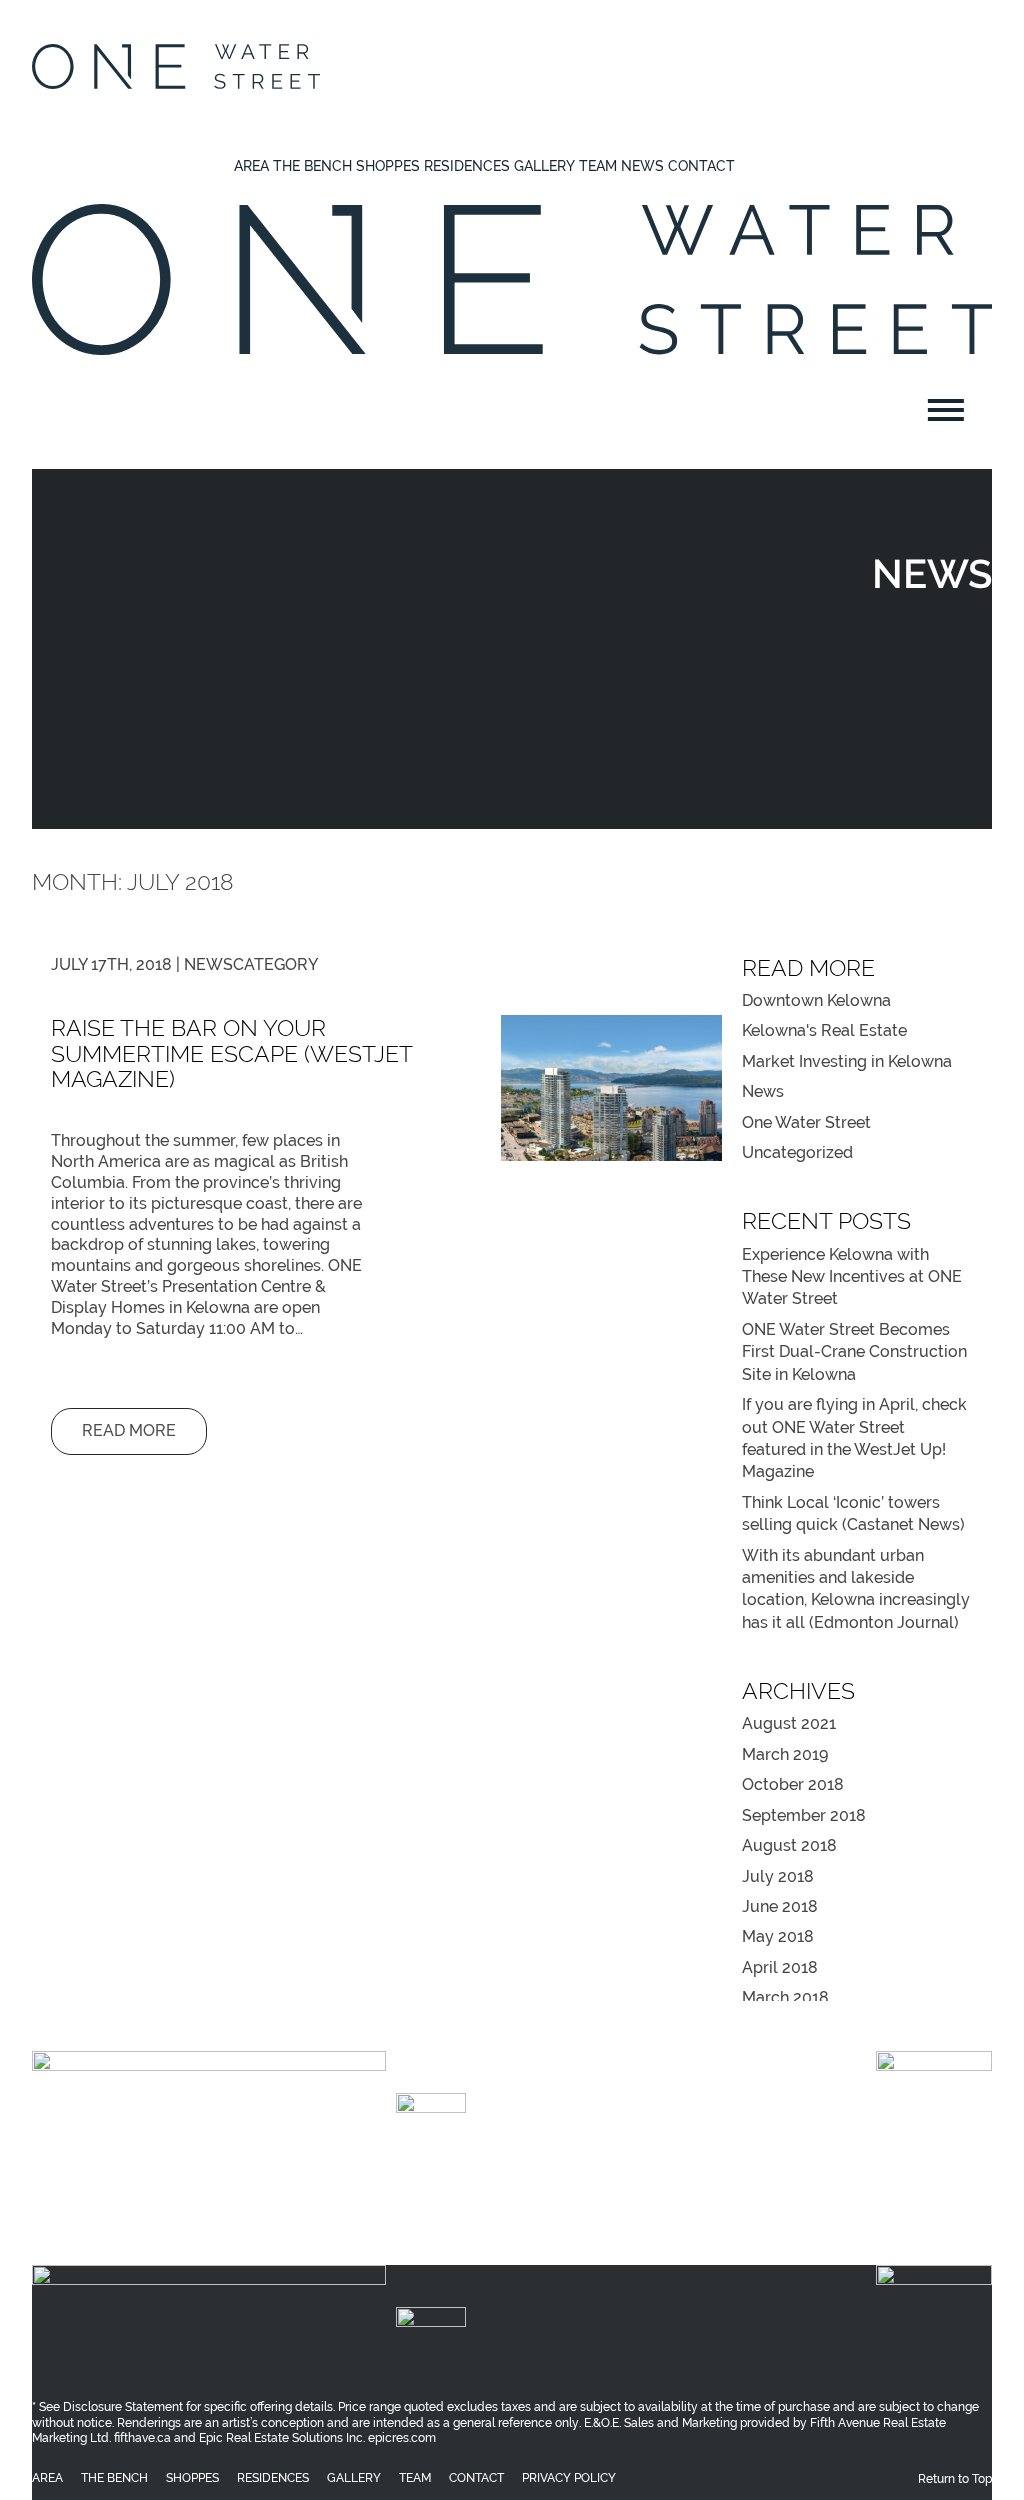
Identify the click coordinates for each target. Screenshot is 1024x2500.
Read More (129, 1430)
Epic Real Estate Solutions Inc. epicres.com (316, 2186)
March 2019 (785, 1754)
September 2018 (804, 1815)
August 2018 (789, 1845)
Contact (701, 166)
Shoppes (388, 166)
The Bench (312, 166)
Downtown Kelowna (816, 1000)
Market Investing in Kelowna (847, 1061)
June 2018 (780, 1906)
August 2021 (789, 1723)
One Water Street (806, 1122)
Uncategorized (797, 1152)
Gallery (544, 166)
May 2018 (778, 1936)
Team (598, 166)
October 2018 (793, 1784)
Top (976, 2452)
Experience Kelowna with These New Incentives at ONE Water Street (852, 1277)
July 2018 (778, 1876)
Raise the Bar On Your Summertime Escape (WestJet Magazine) (231, 1053)
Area (251, 166)
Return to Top (955, 2223)
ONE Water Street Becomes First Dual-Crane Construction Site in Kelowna (854, 1352)
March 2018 (785, 1997)
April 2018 (780, 1967)
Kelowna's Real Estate (824, 1030)
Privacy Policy (570, 2223)
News (642, 166)
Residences (467, 166)
